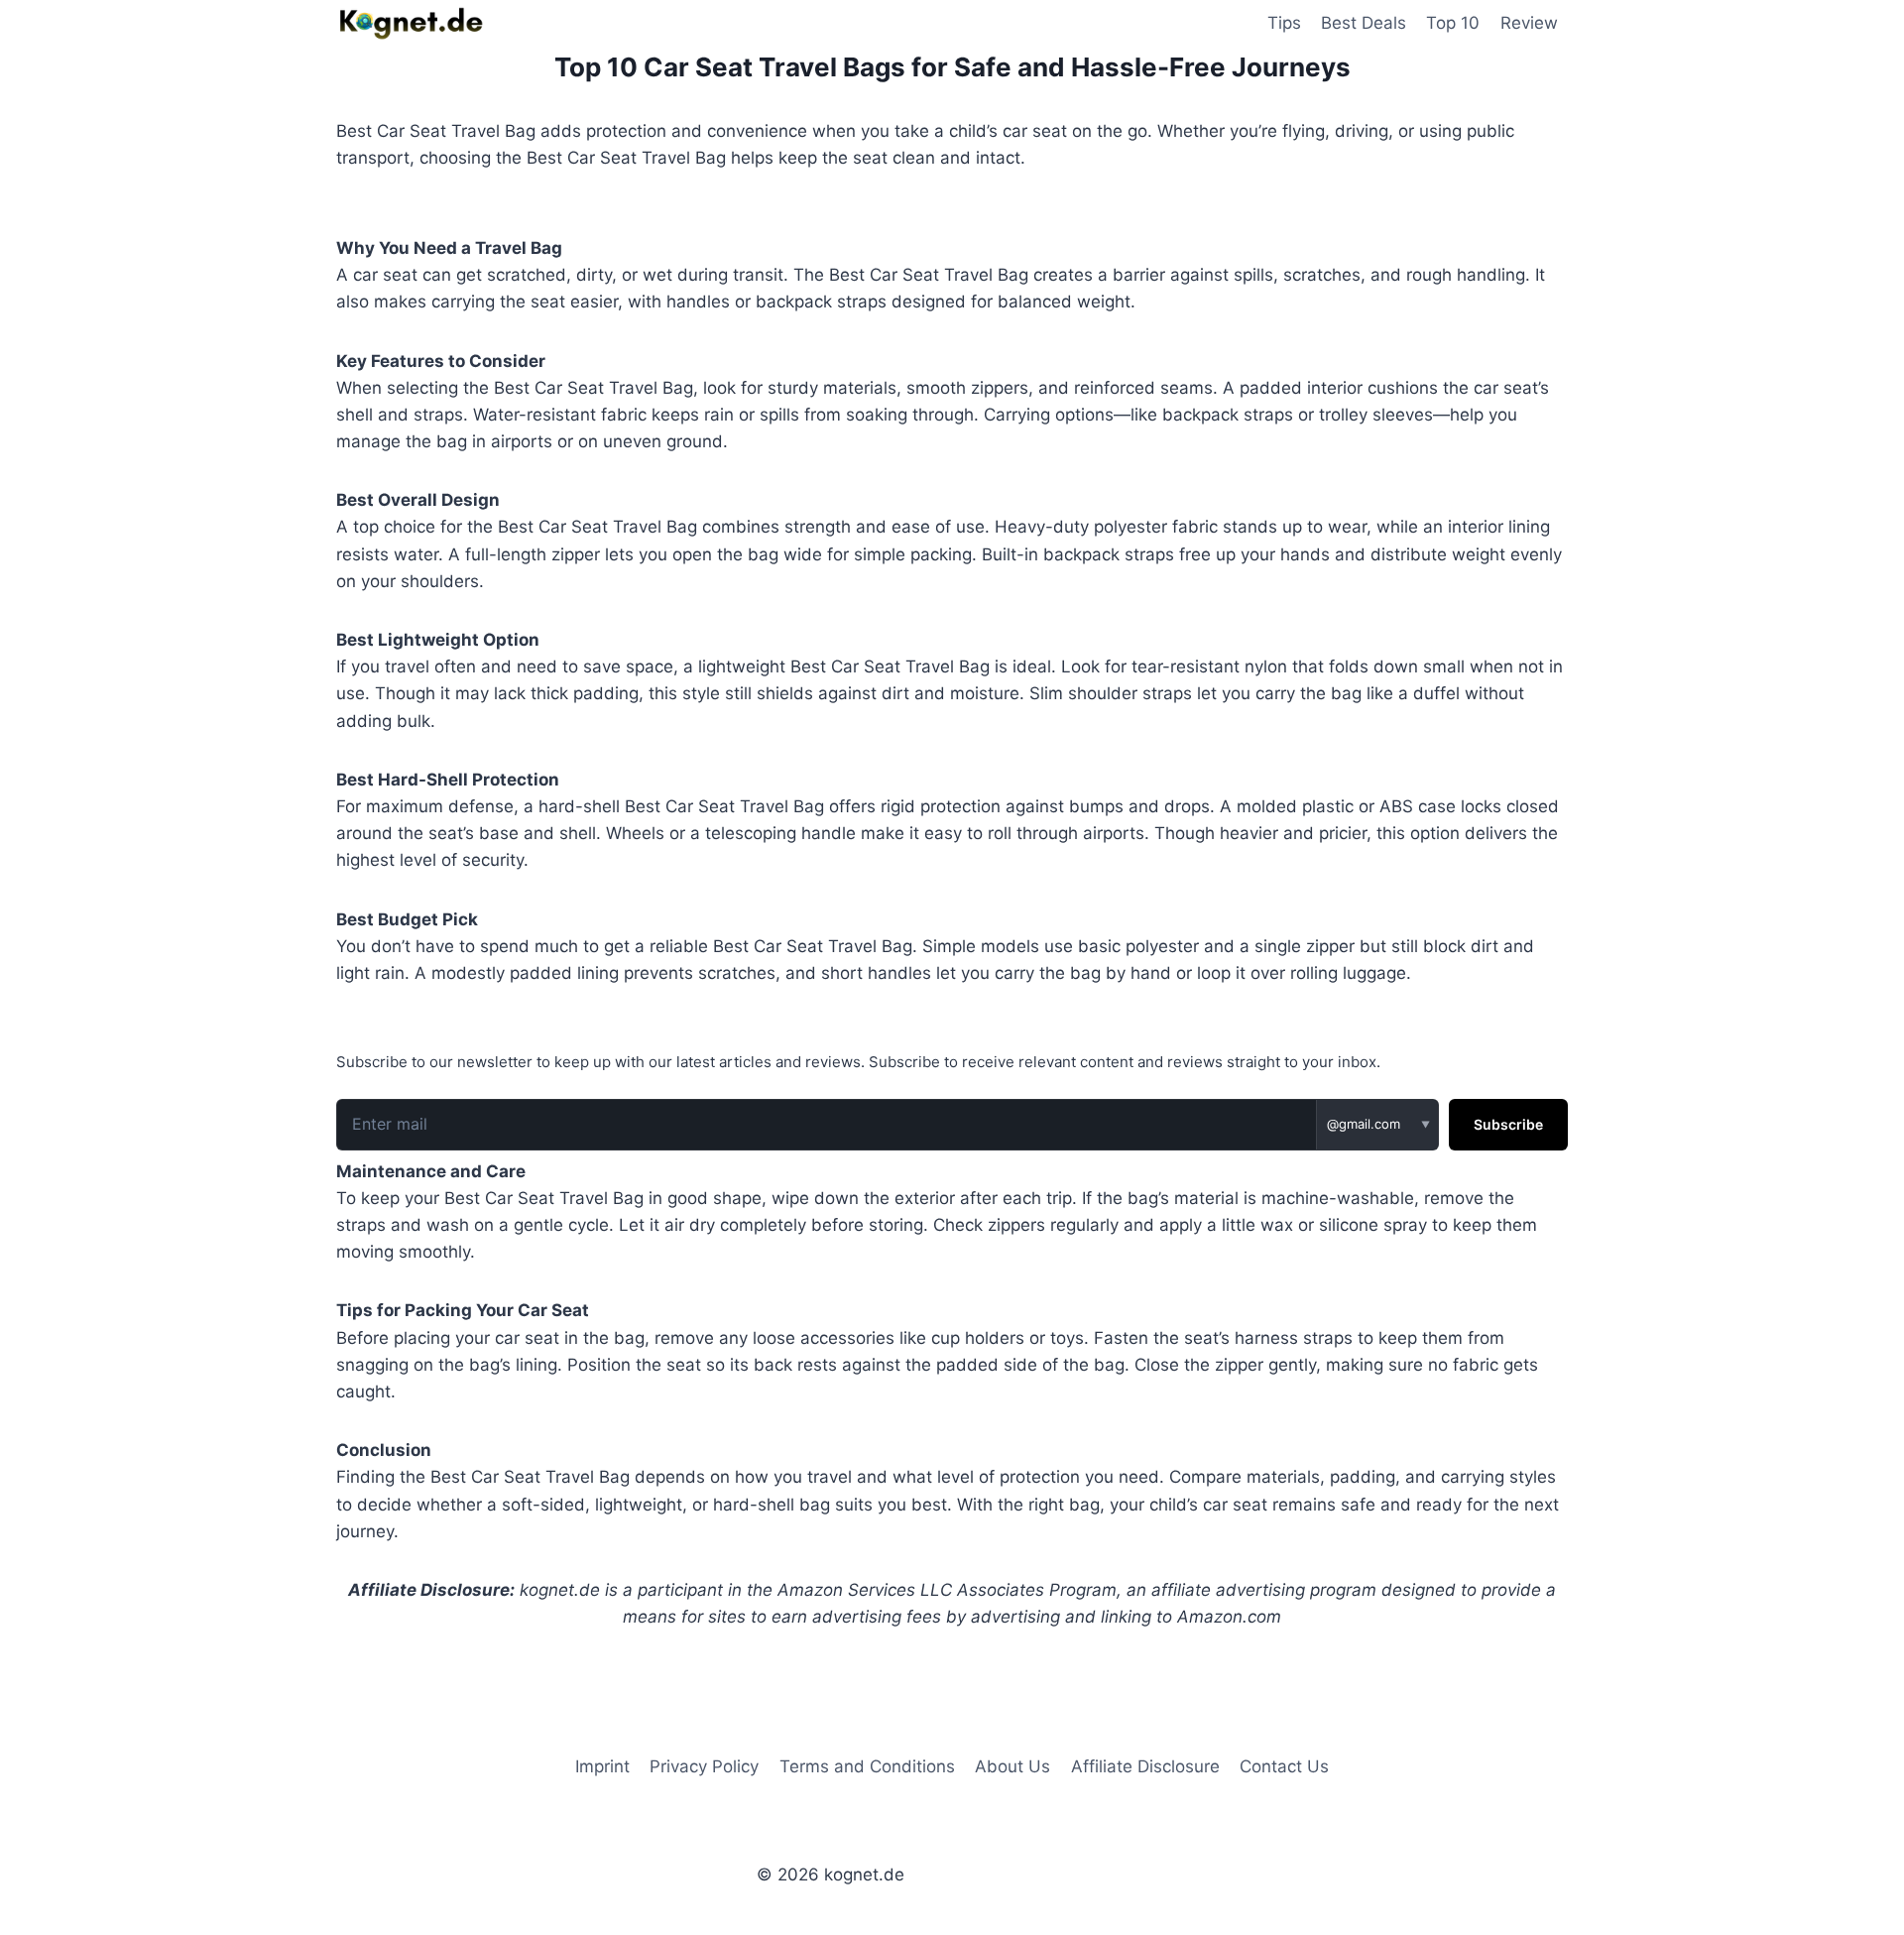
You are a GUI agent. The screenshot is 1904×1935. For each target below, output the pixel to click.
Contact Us (1284, 1766)
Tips (1284, 23)
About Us (1012, 1766)
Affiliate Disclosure (1145, 1766)
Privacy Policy (704, 1766)
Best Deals (1364, 23)
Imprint (602, 1766)
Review (1529, 23)
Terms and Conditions (867, 1766)
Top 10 (1453, 23)
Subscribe (1508, 1124)
